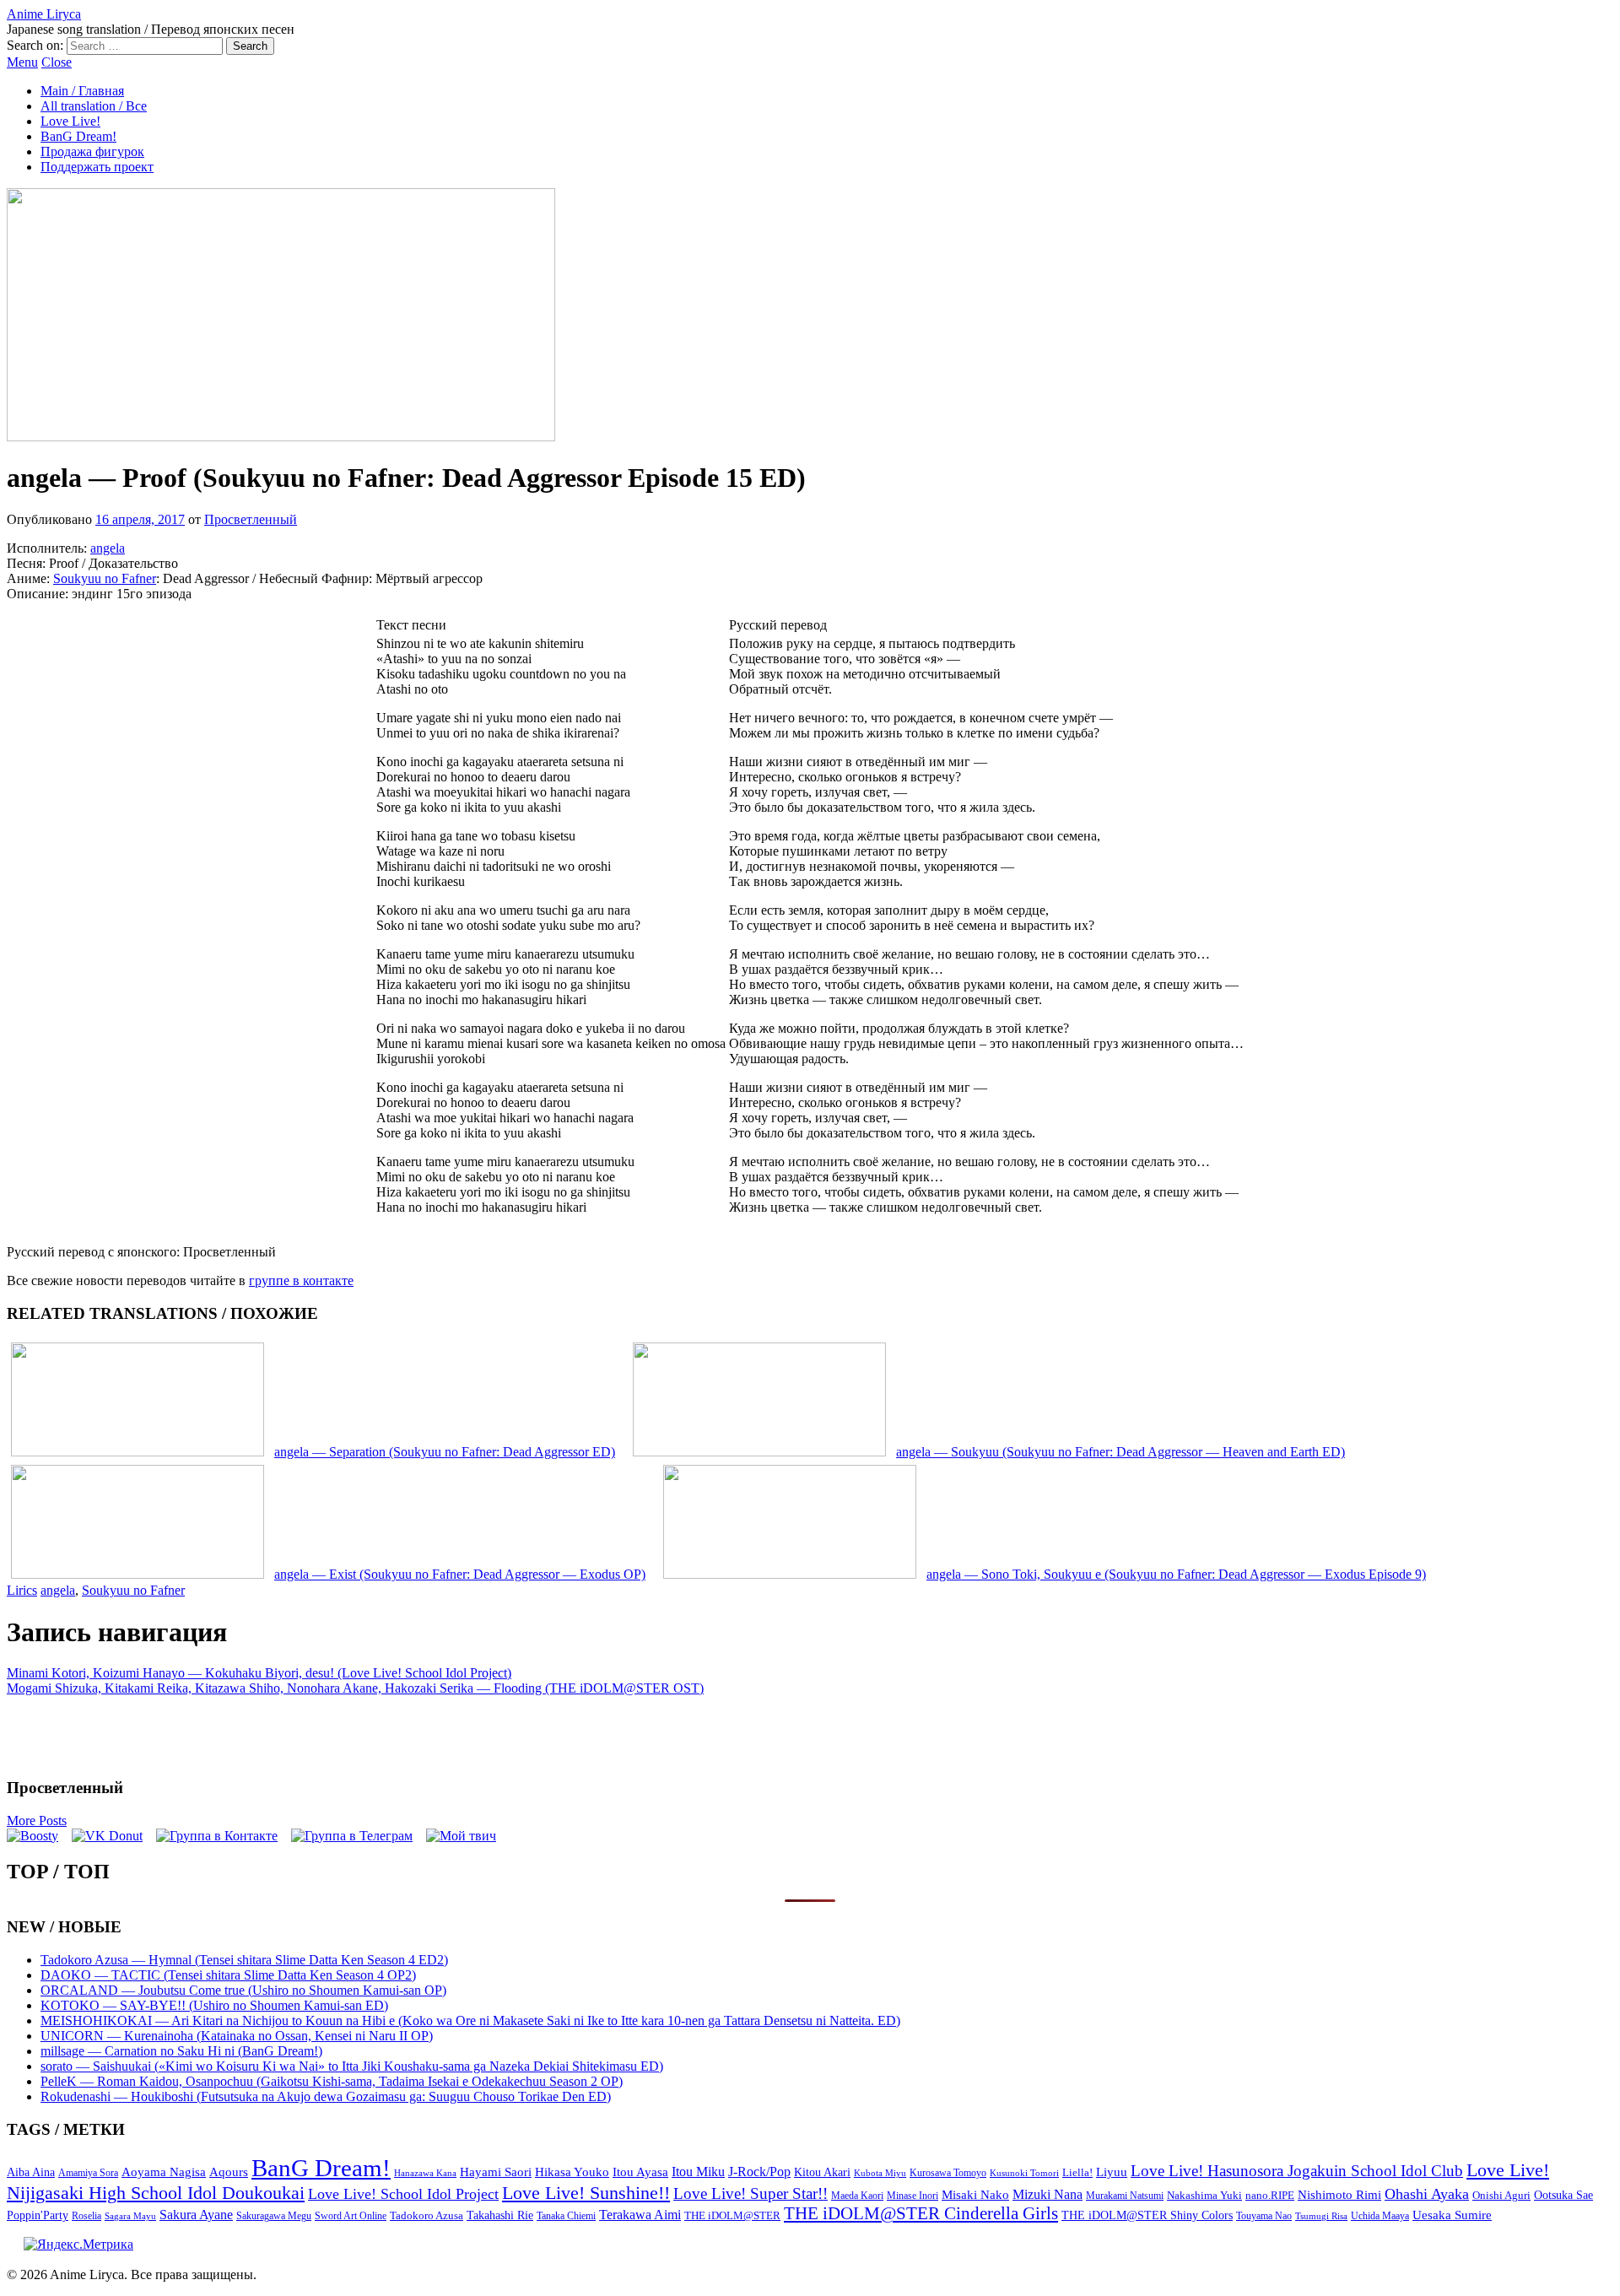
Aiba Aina (31, 2172)
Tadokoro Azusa (427, 2216)
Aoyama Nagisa (164, 2172)
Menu (22, 62)
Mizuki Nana (1048, 2194)
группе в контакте (301, 1280)
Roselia (86, 2216)
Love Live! (70, 121)
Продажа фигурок (92, 151)
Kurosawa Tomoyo (948, 2173)
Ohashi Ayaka (1427, 2194)
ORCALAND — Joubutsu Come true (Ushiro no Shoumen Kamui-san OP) (243, 1990)
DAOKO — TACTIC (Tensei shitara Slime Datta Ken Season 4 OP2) (228, 1975)
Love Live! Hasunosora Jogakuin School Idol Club (1297, 2171)
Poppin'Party (38, 2215)
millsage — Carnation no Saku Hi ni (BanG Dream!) (181, 2051)
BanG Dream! (78, 136)
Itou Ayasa (640, 2172)
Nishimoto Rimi (1339, 2195)
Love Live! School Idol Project (403, 2194)
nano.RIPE (1270, 2196)
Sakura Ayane (196, 2215)
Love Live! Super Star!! (751, 2193)
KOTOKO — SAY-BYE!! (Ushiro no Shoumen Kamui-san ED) (214, 2005)
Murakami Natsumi (1125, 2196)
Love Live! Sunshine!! (586, 2193)
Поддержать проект (97, 167)
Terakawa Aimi (640, 2215)
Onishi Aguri (1501, 2195)
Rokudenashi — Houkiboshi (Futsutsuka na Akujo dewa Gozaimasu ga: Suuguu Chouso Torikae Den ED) (326, 2096)
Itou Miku (698, 2172)
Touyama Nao (1264, 2216)
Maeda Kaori (857, 2196)
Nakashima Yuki (1204, 2196)
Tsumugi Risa (1321, 2216)
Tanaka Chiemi (566, 2216)
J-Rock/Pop (759, 2172)
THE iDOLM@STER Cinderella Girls (921, 2213)
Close (57, 62)
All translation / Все (94, 106)
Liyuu (1112, 2172)
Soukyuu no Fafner (105, 578)
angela (108, 548)
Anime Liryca (44, 14)
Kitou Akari (822, 2172)
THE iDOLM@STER (732, 2215)
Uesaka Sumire (1452, 2215)
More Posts (37, 1821)
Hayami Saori (496, 2172)
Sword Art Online (351, 2216)
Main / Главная (82, 91)
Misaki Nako (975, 2195)
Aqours (229, 2172)
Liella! (1077, 2172)
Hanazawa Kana (425, 2173)
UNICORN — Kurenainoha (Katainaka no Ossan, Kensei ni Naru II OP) (237, 2036)
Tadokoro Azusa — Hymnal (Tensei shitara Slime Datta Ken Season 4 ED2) (244, 1960)
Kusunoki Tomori (1024, 2173)
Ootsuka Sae (1563, 2195)
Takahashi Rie (500, 2215)
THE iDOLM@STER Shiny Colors (1147, 2215)
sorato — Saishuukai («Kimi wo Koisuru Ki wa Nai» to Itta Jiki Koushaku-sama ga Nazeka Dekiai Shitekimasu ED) (352, 2066)
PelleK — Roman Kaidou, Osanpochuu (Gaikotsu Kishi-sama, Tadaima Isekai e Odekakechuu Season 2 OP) (332, 2081)
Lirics (22, 1590)
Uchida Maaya (1380, 2216)
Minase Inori (913, 2196)
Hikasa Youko (572, 2172)
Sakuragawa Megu (274, 2216)
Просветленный (251, 519)
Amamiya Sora (88, 2173)
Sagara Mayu (130, 2216)
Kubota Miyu (880, 2173)
